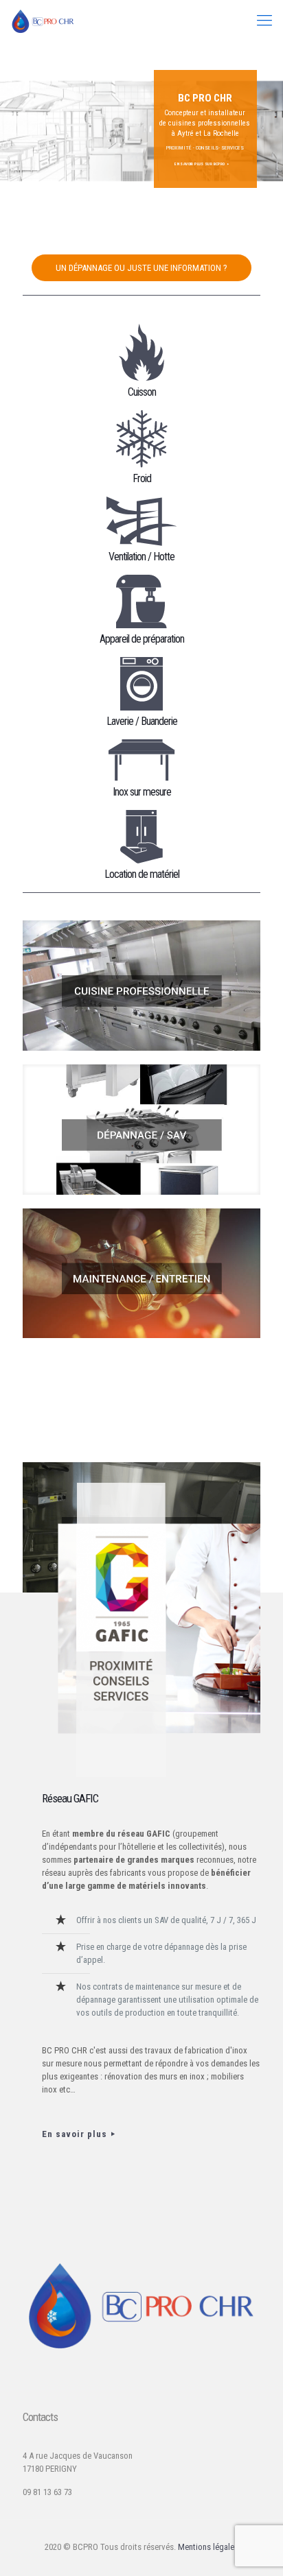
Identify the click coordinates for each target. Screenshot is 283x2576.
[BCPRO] (43, 21)
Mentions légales (208, 2547)
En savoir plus (75, 2134)
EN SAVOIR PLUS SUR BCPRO (200, 164)
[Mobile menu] (264, 21)
